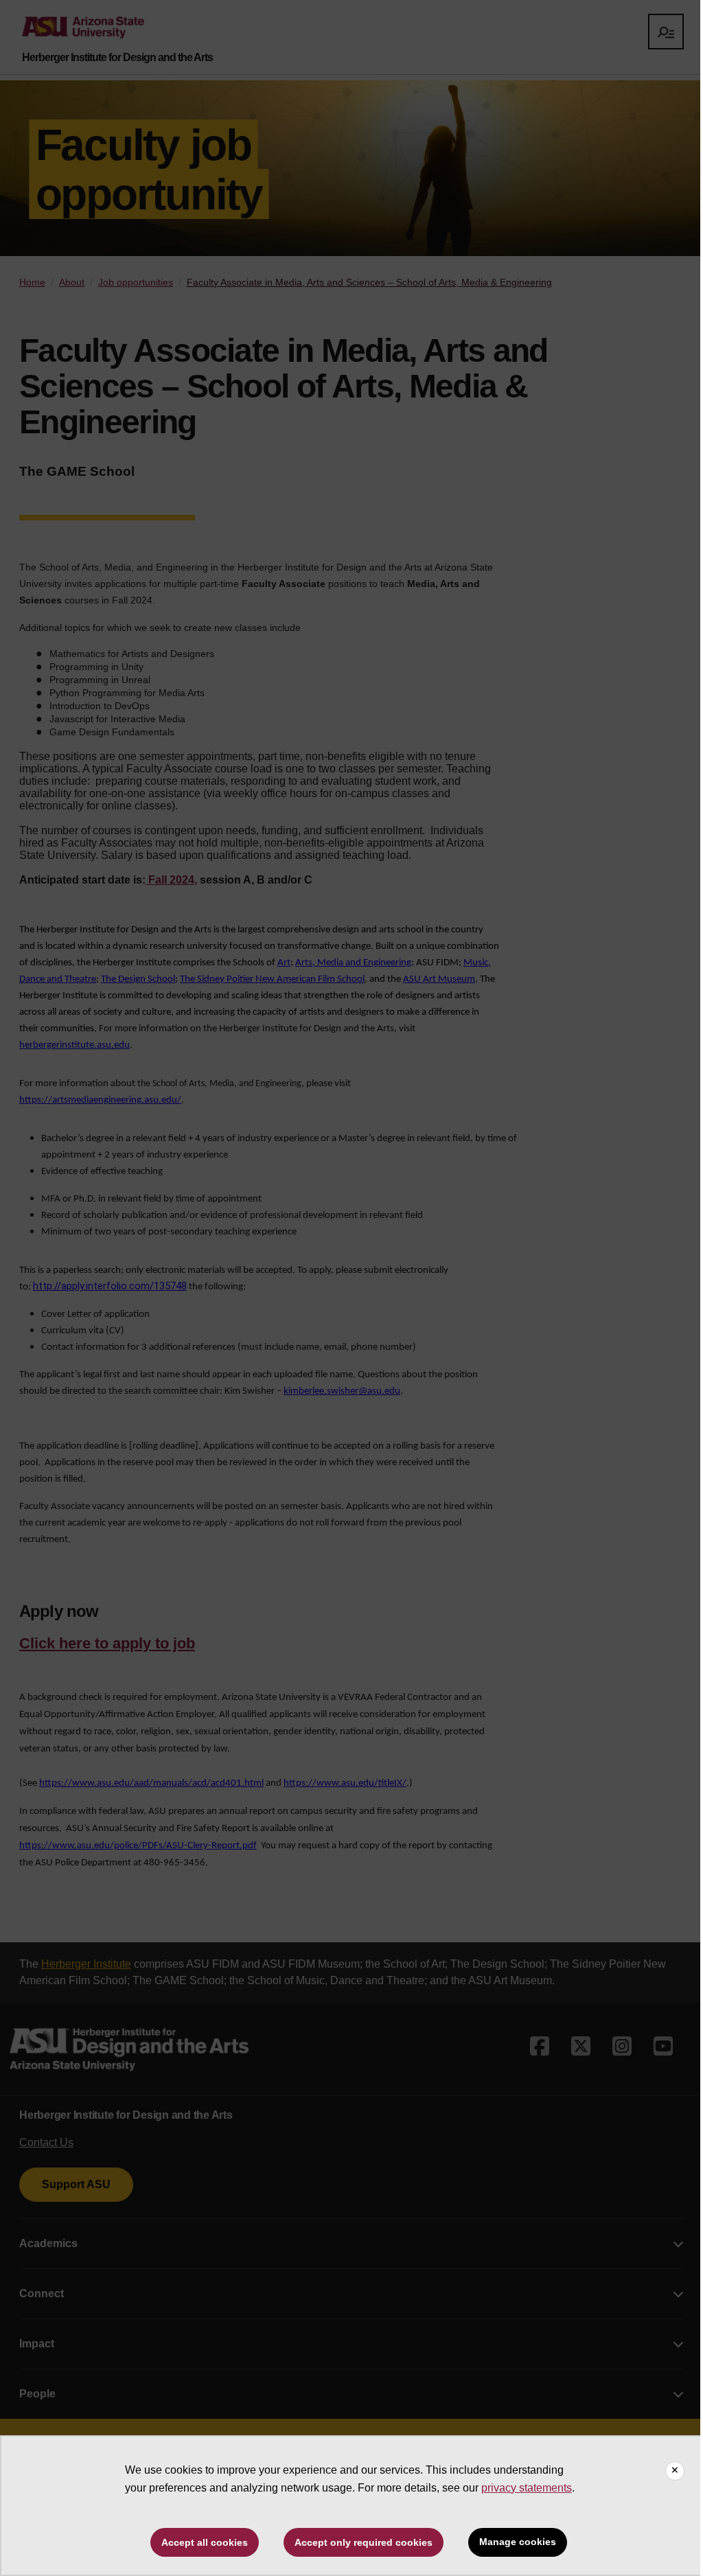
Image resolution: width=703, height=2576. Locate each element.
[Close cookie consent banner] (675, 2471)
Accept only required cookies (364, 2542)
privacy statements (527, 2488)
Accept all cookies (205, 2542)
